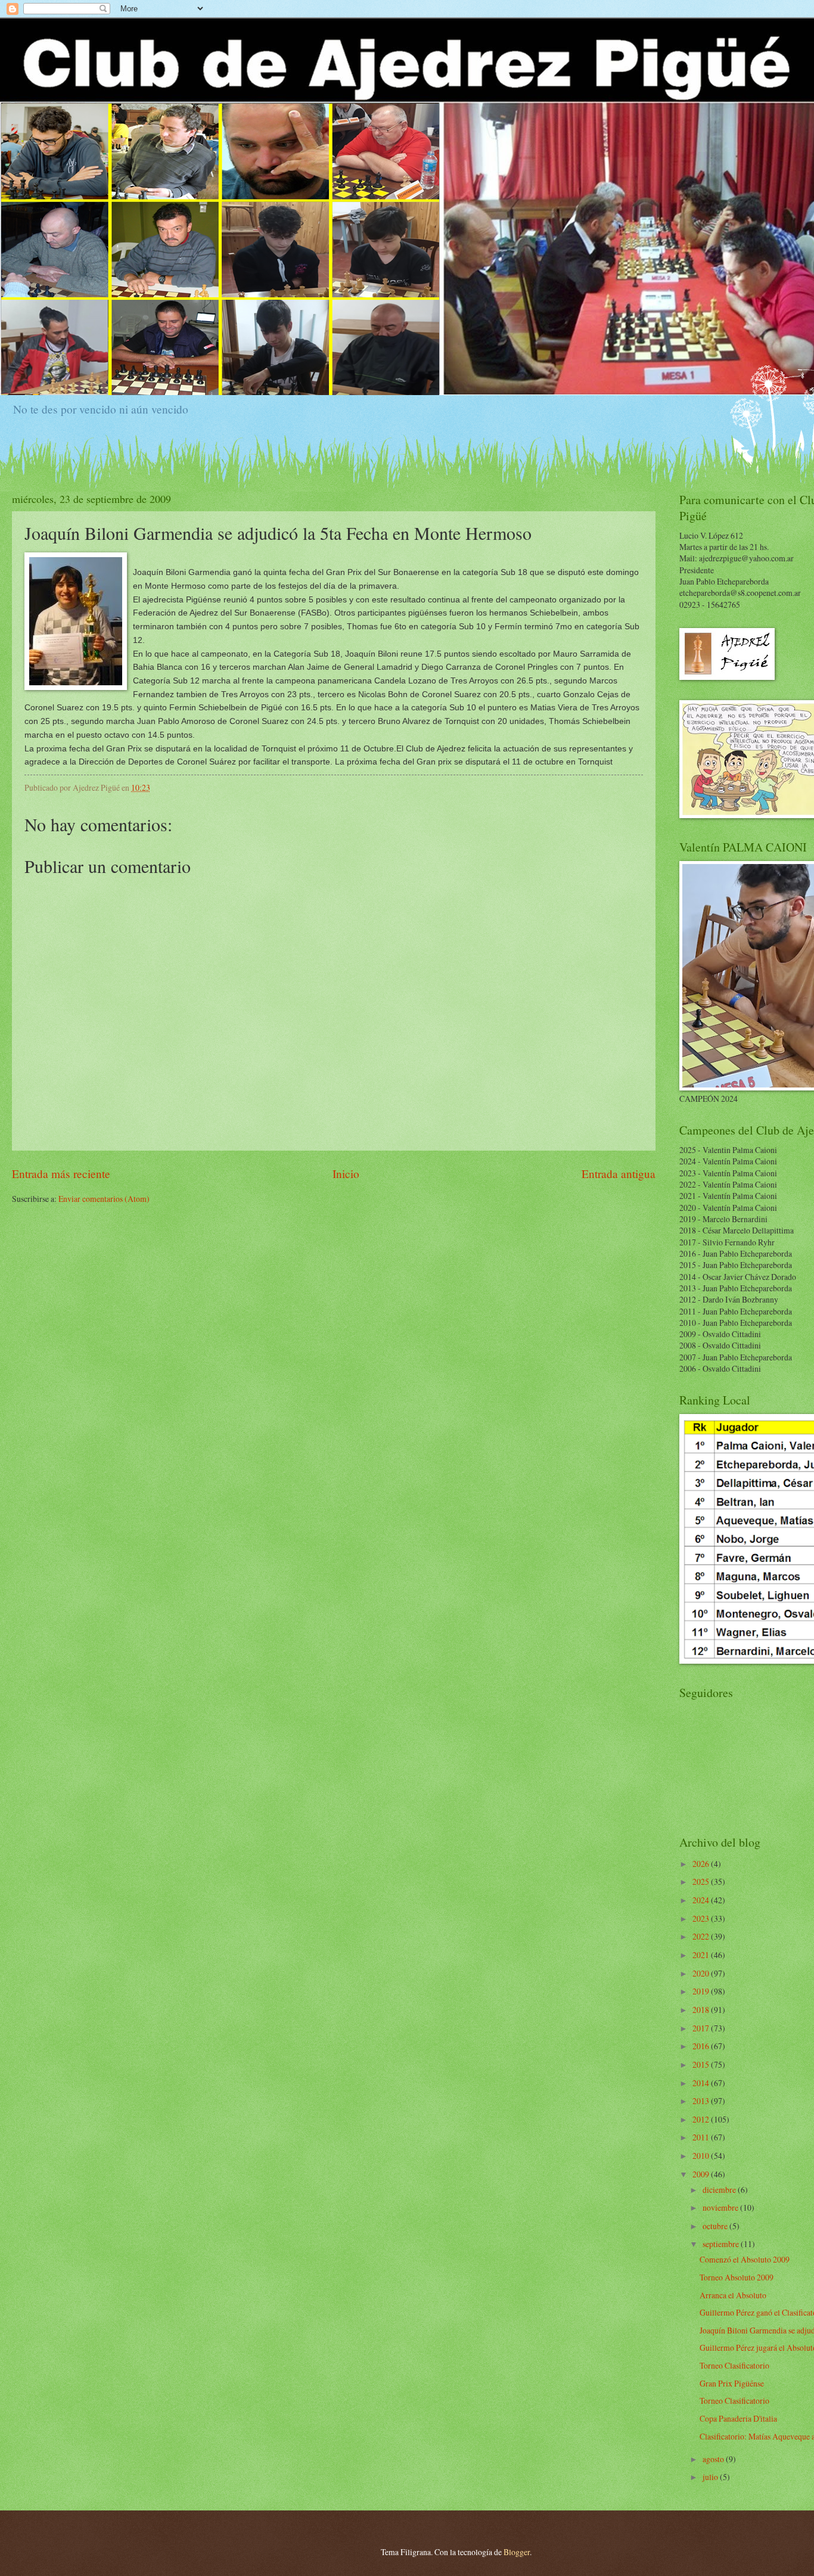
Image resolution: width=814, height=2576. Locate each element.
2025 (702, 1881)
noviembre (721, 2207)
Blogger (517, 2552)
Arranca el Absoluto (733, 2295)
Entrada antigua (619, 1174)
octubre (716, 2226)
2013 (702, 2101)
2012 (702, 2119)
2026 (702, 1864)
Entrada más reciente (61, 1174)
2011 (702, 2137)
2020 (702, 1973)
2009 (702, 2174)
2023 (702, 1918)
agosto (714, 2459)
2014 (702, 2083)
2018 (702, 2010)
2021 (702, 1955)
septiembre (722, 2244)
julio (711, 2477)
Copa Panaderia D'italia (738, 2418)
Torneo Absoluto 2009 (737, 2277)
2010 (702, 2156)
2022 (702, 1936)
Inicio (346, 1174)
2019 (702, 1991)
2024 (702, 1900)
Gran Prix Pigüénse (732, 2383)
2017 (702, 2028)
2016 (702, 2046)
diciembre (720, 2190)
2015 (702, 2064)
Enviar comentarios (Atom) (104, 1199)
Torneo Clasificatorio (734, 2365)
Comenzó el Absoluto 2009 (745, 2259)
